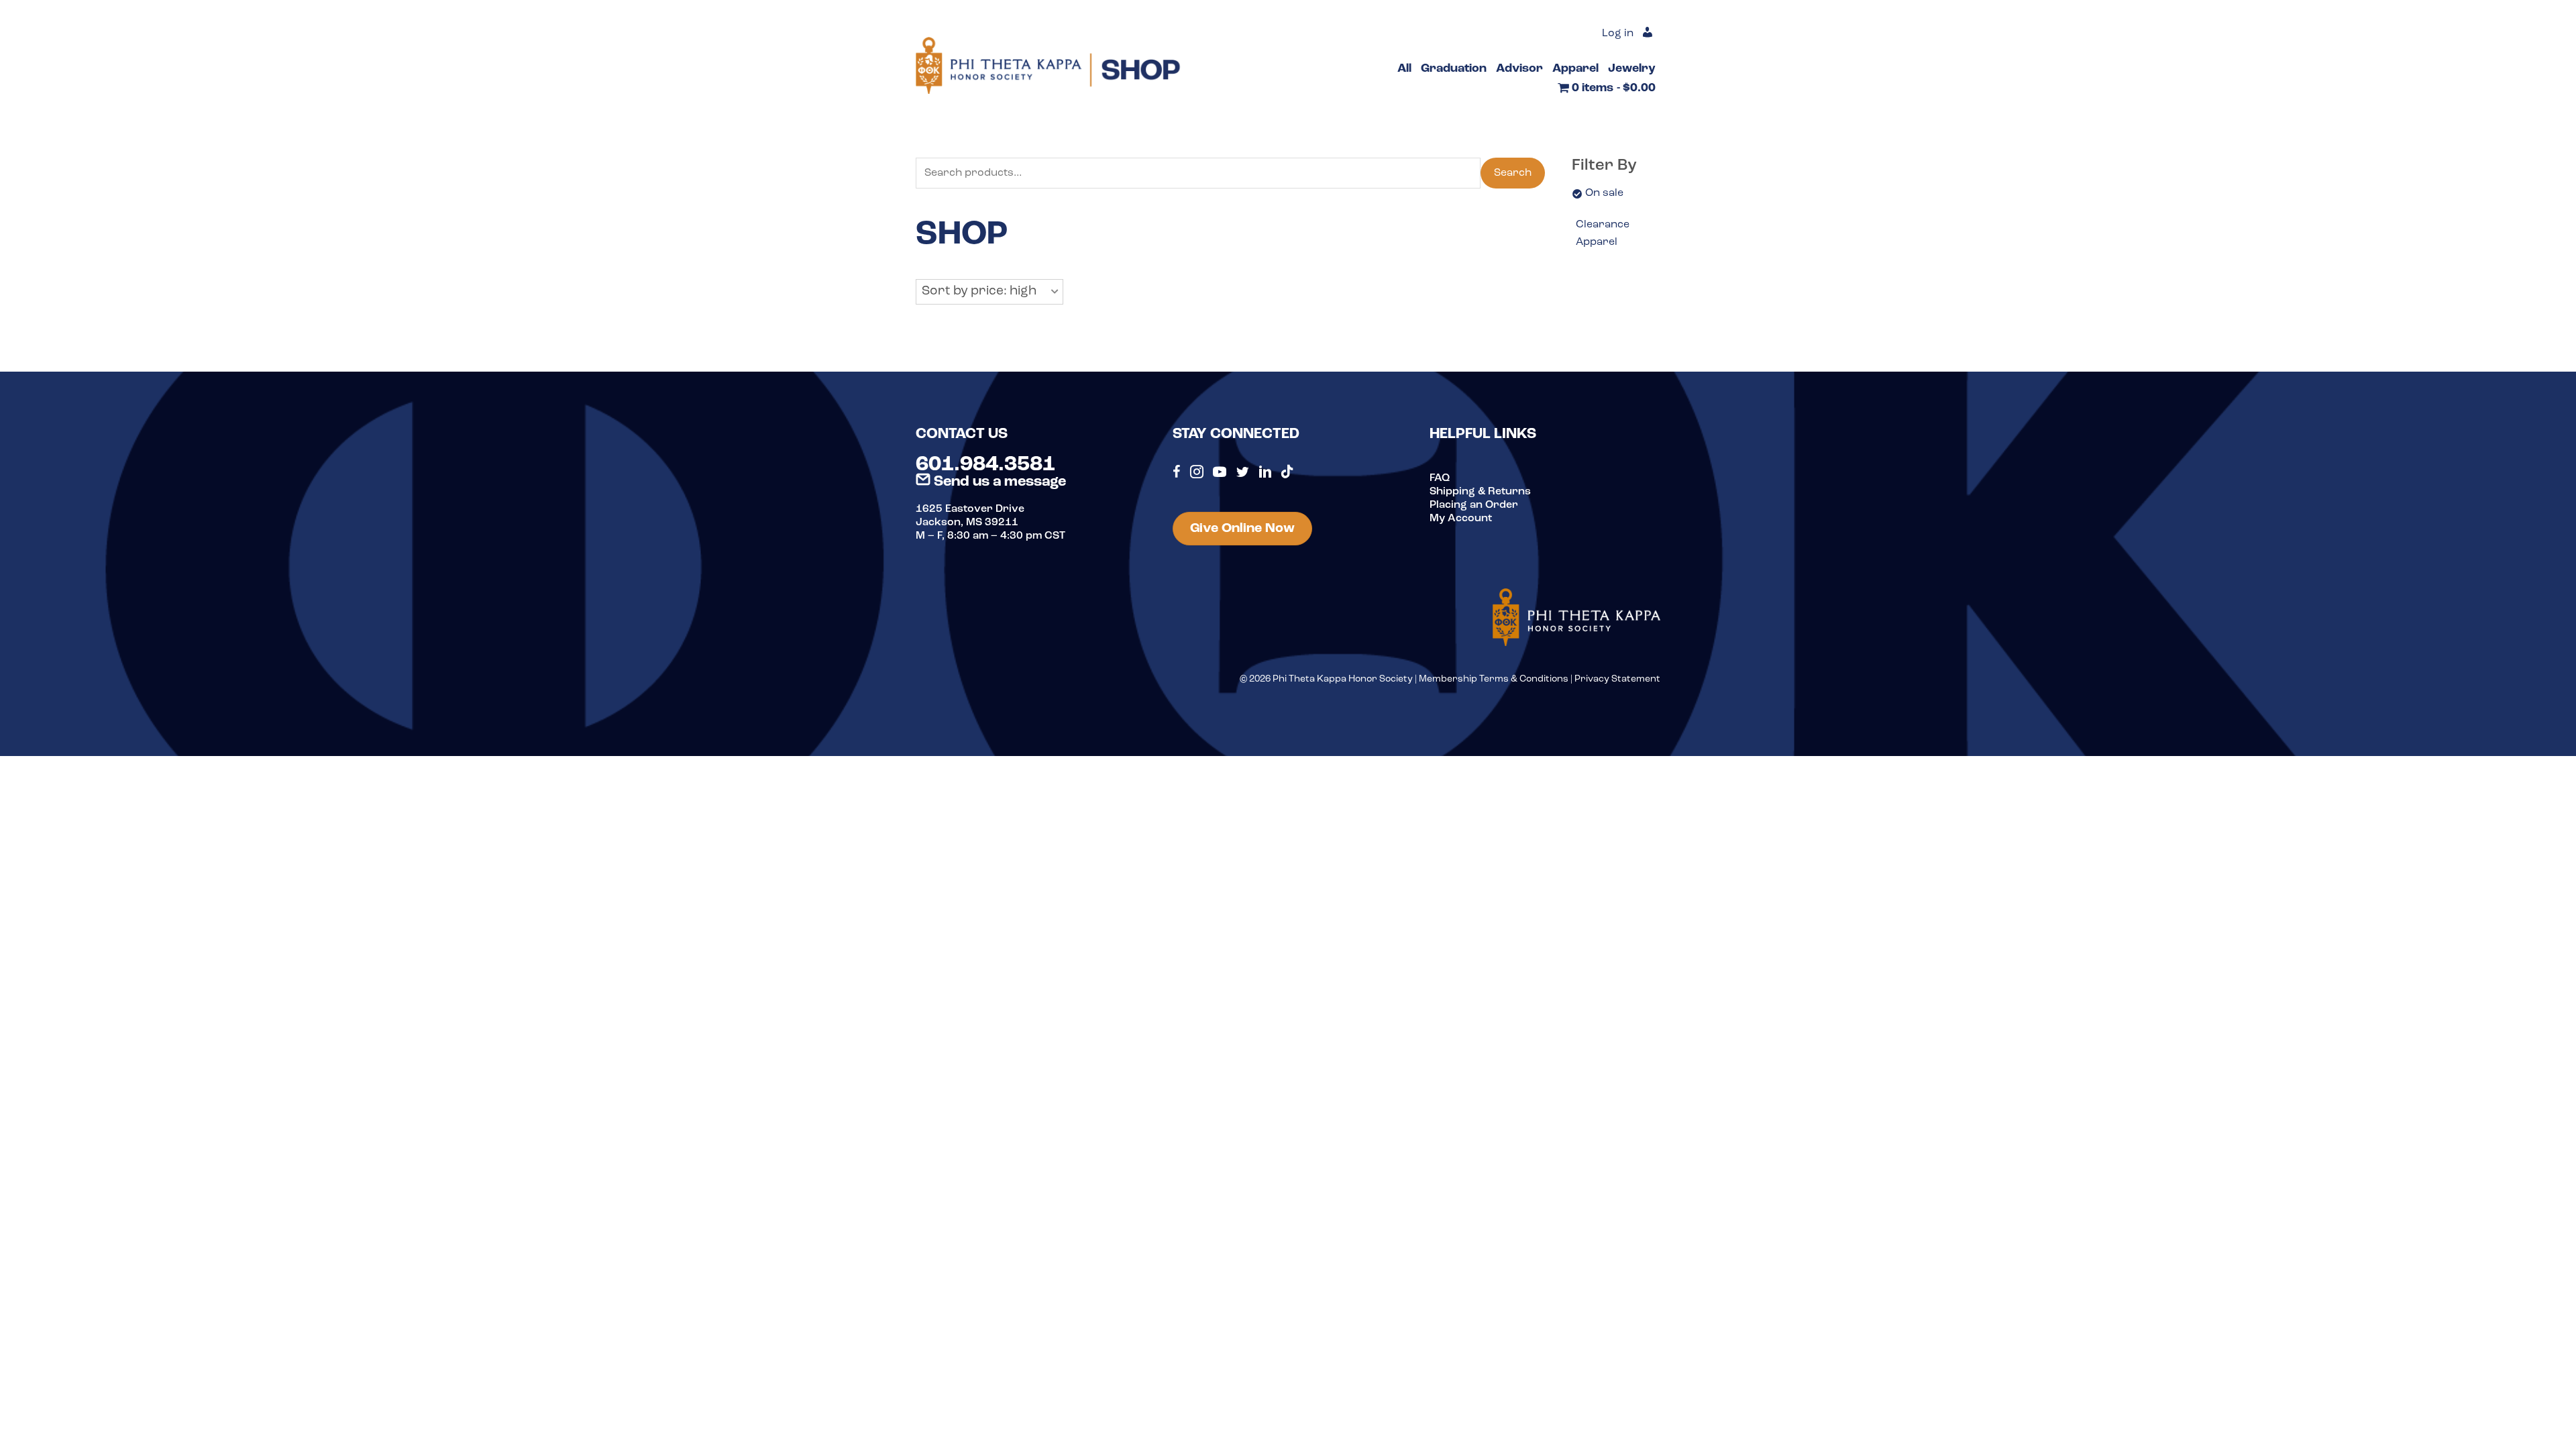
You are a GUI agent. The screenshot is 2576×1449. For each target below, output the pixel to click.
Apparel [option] (1597, 242)
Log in (1618, 34)
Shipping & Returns (1480, 492)
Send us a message (998, 482)
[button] (989, 292)
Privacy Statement (1617, 679)
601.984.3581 (985, 465)
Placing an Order (1474, 505)
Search (1513, 173)
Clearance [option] (1603, 225)
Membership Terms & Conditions (1494, 679)
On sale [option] (1604, 193)
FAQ (1440, 478)
